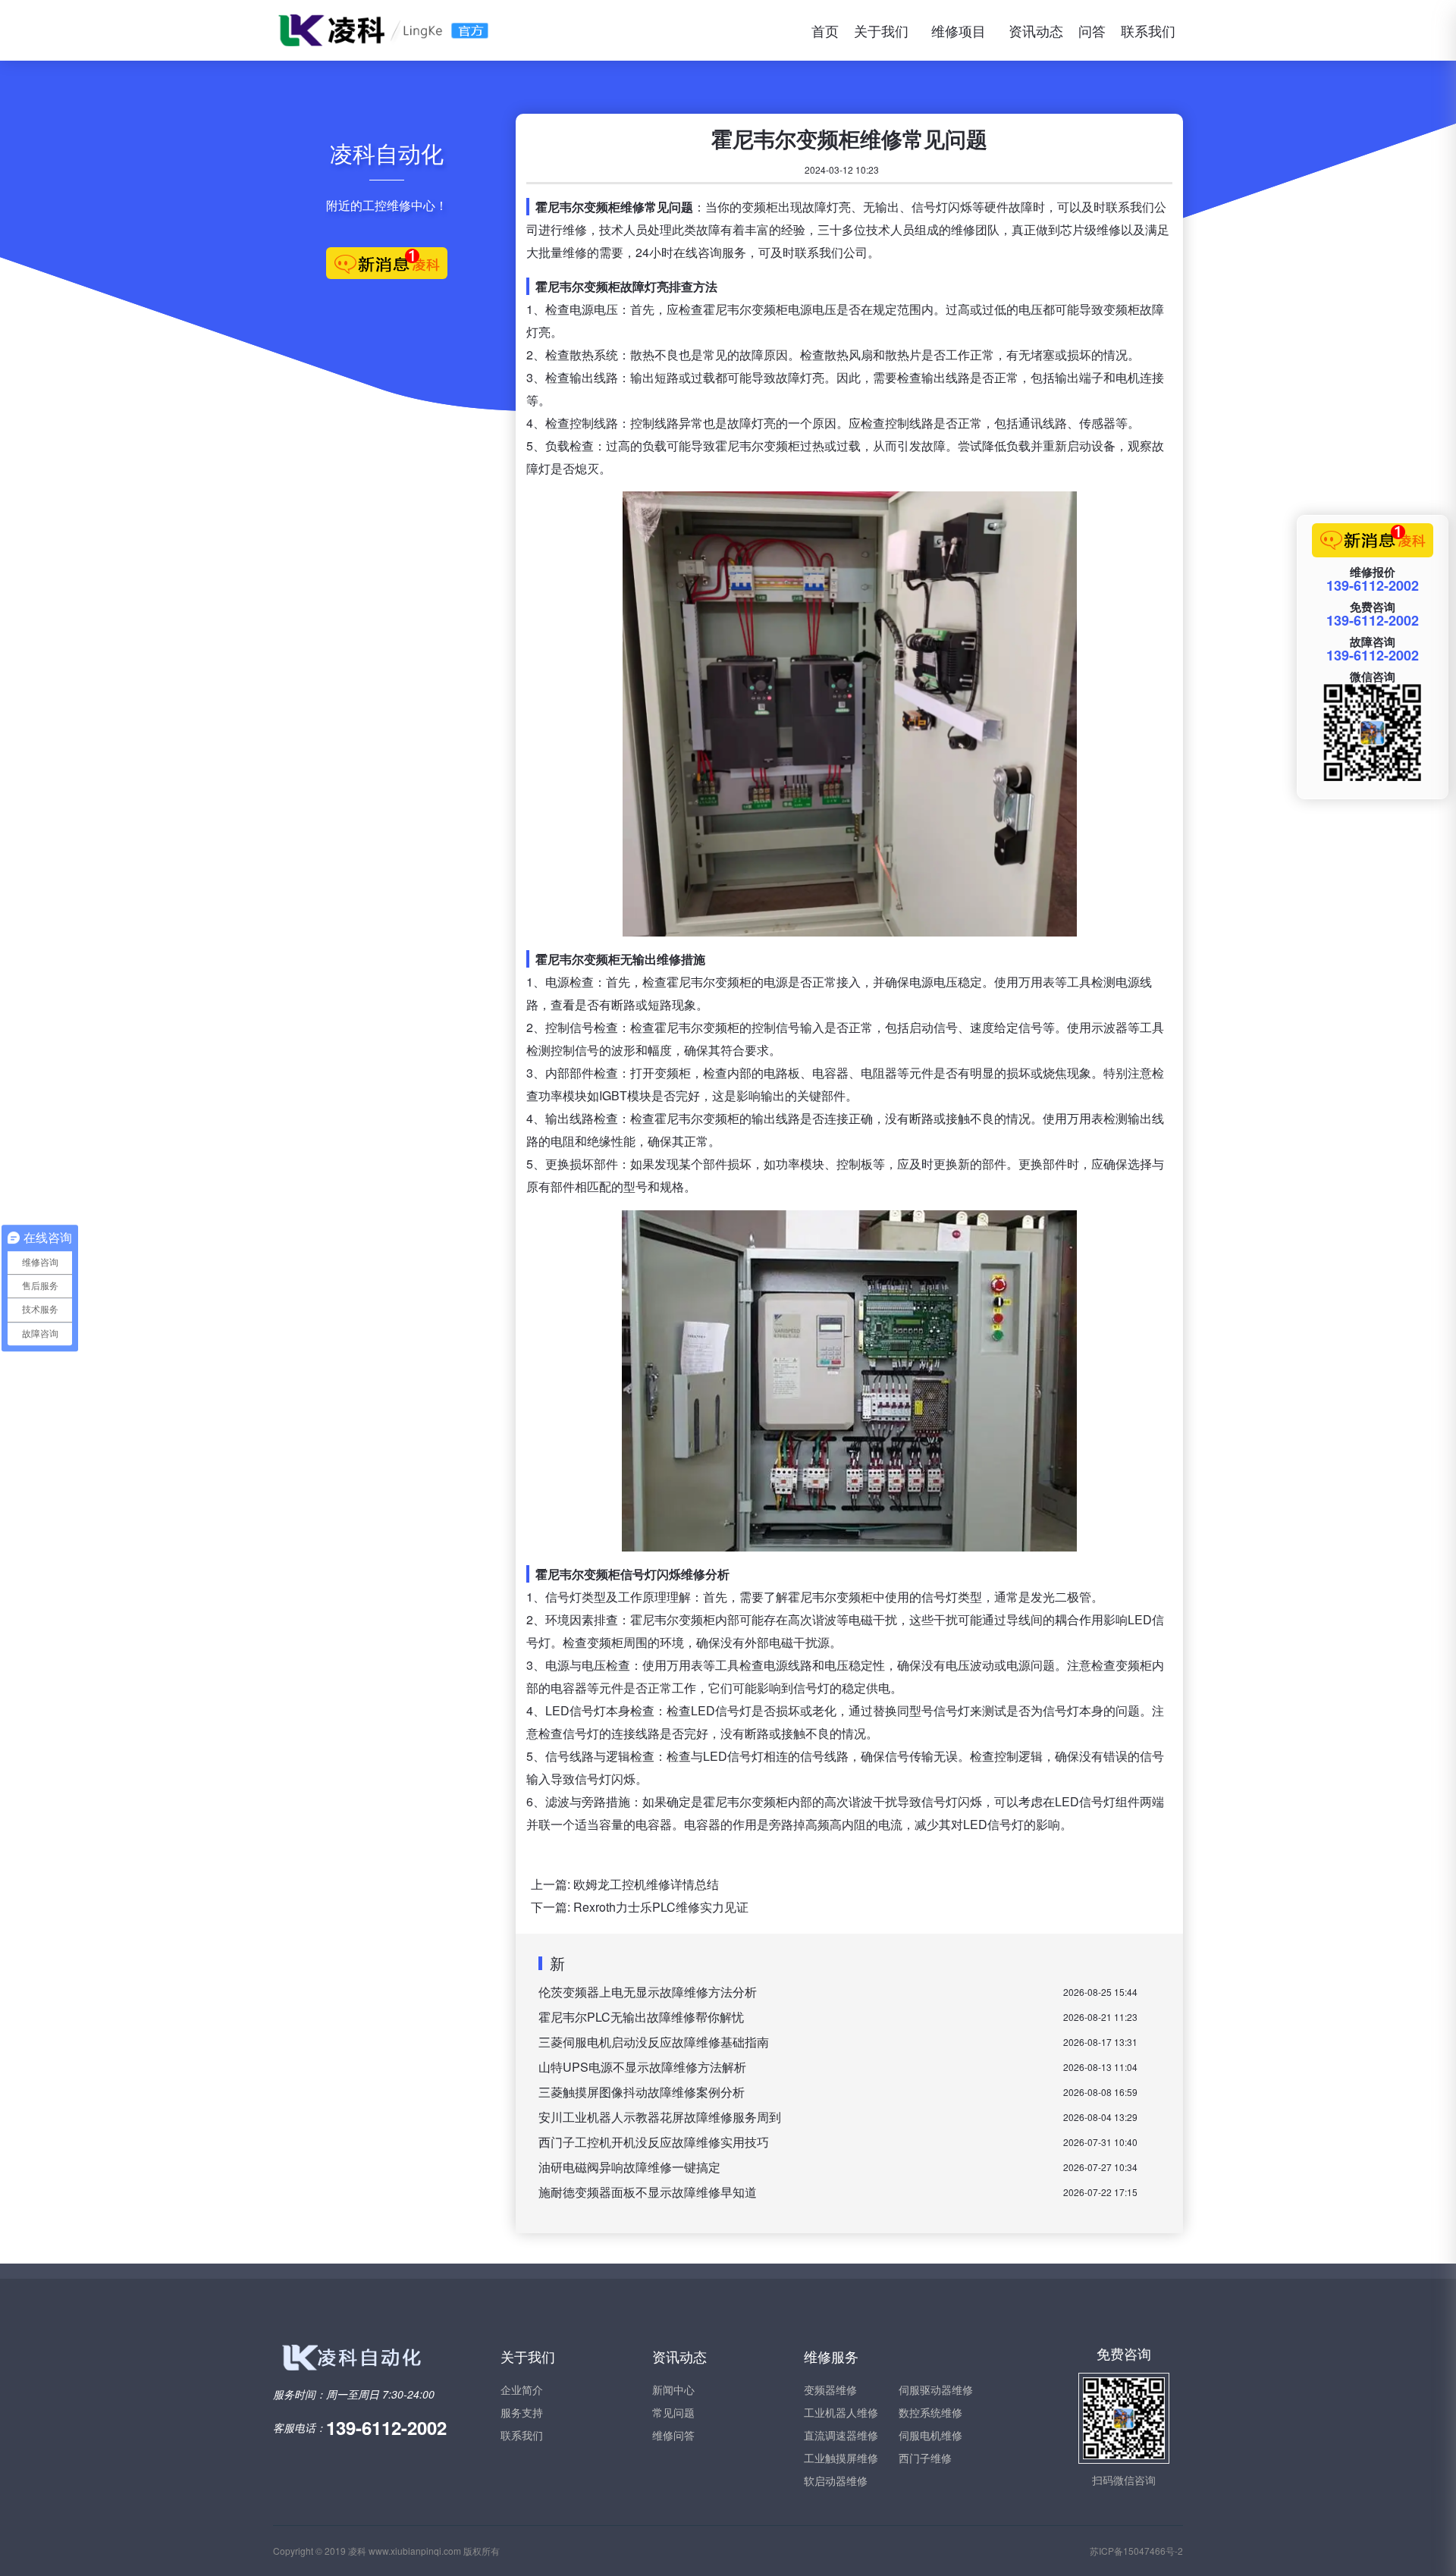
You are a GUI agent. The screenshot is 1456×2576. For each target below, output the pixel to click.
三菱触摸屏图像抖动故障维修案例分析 (642, 2092)
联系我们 (1148, 30)
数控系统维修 (930, 2412)
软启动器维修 (836, 2480)
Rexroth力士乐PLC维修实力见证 (661, 1907)
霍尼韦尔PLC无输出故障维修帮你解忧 (641, 2017)
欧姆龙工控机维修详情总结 (646, 1884)
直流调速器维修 (841, 2435)
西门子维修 (925, 2458)
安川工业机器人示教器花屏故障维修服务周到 (660, 2117)
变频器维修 (830, 2389)
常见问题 (673, 2412)
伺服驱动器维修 (936, 2389)
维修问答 (673, 2435)
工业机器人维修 (841, 2412)
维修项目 (959, 30)
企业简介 (522, 2389)
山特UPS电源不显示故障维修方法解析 (642, 2067)
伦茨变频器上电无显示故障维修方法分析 (648, 1992)
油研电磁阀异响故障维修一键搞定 (629, 2167)
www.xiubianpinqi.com (415, 2551)
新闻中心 (673, 2389)
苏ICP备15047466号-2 (1136, 2551)
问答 (1092, 30)
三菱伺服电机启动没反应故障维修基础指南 (654, 2042)
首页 (825, 30)
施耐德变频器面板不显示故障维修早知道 (648, 2192)
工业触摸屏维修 (841, 2458)
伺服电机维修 (930, 2435)
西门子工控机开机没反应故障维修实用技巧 (654, 2142)
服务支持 (522, 2412)
